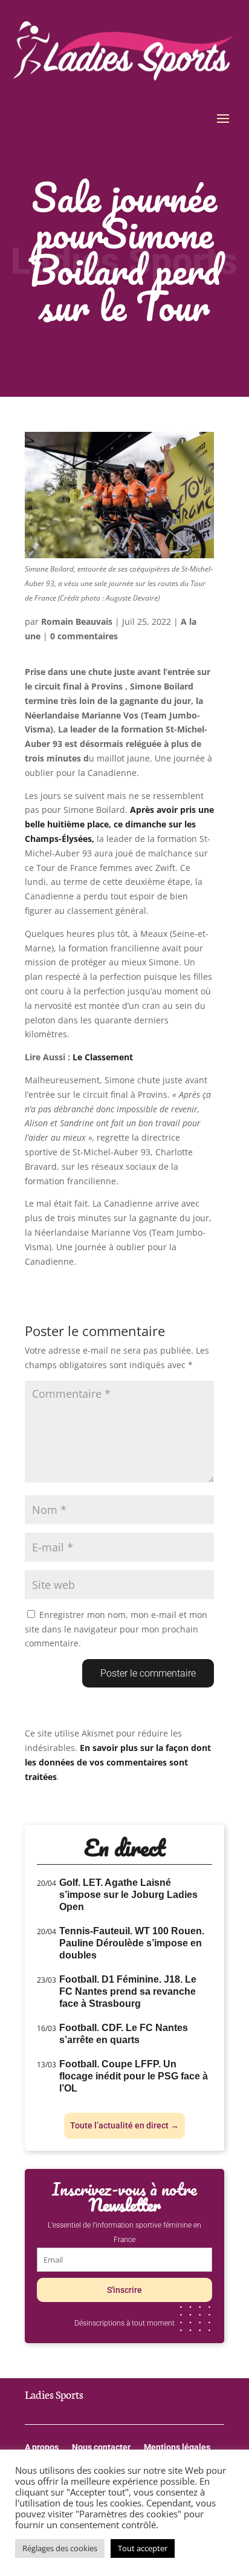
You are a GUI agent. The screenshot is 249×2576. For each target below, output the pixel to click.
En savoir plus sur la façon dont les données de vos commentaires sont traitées (118, 1762)
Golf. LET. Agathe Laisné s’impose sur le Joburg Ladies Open (128, 1895)
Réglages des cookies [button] (60, 2548)
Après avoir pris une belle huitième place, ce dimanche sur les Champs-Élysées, (119, 824)
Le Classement (103, 1057)
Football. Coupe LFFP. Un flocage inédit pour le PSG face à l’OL (134, 2076)
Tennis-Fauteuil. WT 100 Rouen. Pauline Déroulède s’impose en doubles (132, 1943)
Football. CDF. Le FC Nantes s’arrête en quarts (124, 2034)
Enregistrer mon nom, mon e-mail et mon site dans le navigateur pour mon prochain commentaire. (116, 1629)
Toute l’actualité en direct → (124, 2125)
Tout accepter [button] (143, 2548)
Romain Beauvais (77, 621)
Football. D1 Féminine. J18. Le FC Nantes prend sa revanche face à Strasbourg (128, 1991)
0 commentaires (84, 636)
